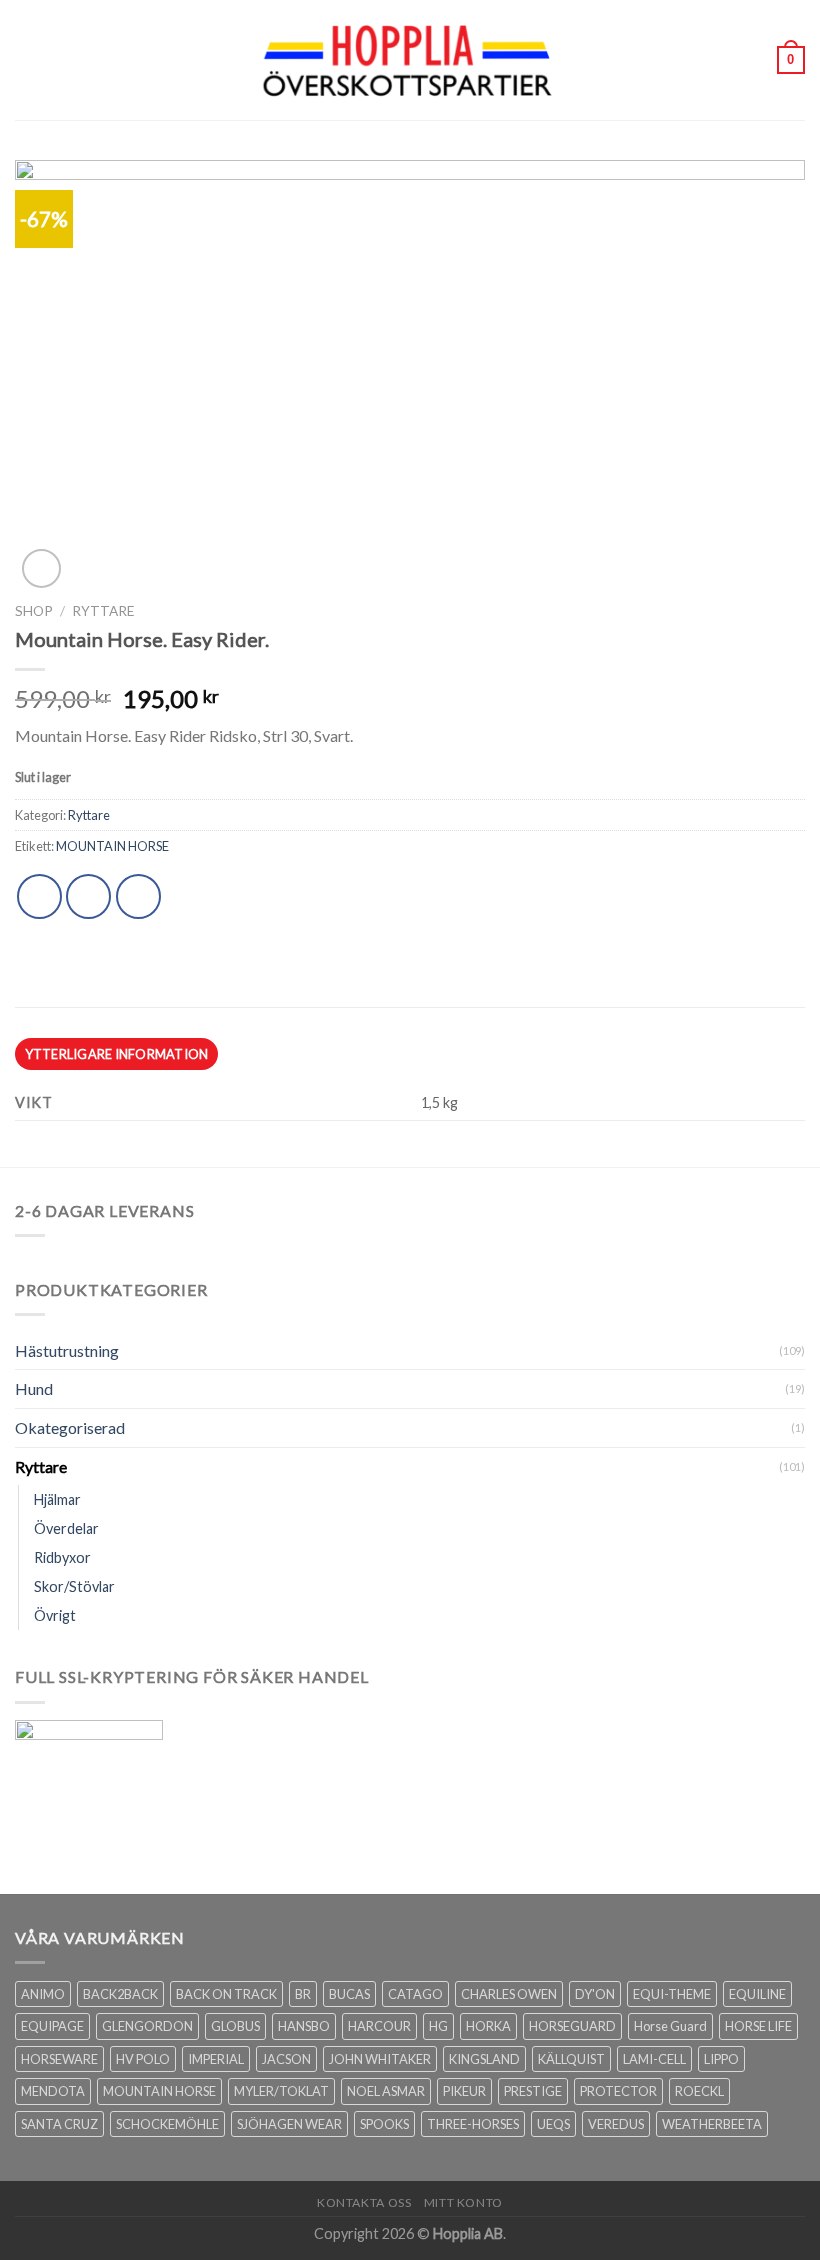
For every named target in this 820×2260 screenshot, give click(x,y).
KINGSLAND (484, 2059)
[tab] (116, 1054)
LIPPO (721, 2059)
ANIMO (43, 1994)
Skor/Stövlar (74, 1586)
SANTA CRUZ (59, 2124)
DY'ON (595, 1994)
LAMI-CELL (654, 2059)
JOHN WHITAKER (380, 2059)
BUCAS (349, 1994)
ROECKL (699, 2091)
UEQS (553, 2124)
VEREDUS (616, 2124)
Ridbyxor (62, 1557)
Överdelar (66, 1528)
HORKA (488, 2026)
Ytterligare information (117, 1054)
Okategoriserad (70, 1427)
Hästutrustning (67, 1350)
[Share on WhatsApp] (39, 896)
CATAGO (415, 1994)
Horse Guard (670, 2026)
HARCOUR (379, 2026)
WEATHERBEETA (712, 2124)
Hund (34, 1388)
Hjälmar (57, 1499)
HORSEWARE (59, 2059)
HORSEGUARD (572, 2026)
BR (303, 1994)
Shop (34, 611)
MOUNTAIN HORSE (112, 846)
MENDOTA (53, 2091)
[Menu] (27, 59)
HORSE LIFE (758, 2026)
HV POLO (143, 2059)
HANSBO (304, 2026)
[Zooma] (41, 568)
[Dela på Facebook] (88, 896)
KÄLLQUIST (571, 2059)
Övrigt (55, 1615)
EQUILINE (757, 1994)
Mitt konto (463, 2202)
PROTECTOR (618, 2091)
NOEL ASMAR (386, 2091)
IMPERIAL (216, 2059)
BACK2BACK (120, 1994)
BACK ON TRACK (226, 1994)
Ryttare (103, 611)
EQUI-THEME (672, 1994)
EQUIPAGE (52, 2026)
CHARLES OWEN (509, 1994)
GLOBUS (235, 2026)
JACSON (286, 2059)
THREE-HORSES (473, 2124)
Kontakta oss (364, 2202)
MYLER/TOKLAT (281, 2091)
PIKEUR (464, 2091)
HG (438, 2026)
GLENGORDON (147, 2026)
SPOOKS (384, 2124)
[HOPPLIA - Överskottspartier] (410, 59)
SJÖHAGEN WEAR (289, 2124)
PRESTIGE (533, 2091)
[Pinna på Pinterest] (138, 896)
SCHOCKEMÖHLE (167, 2124)
